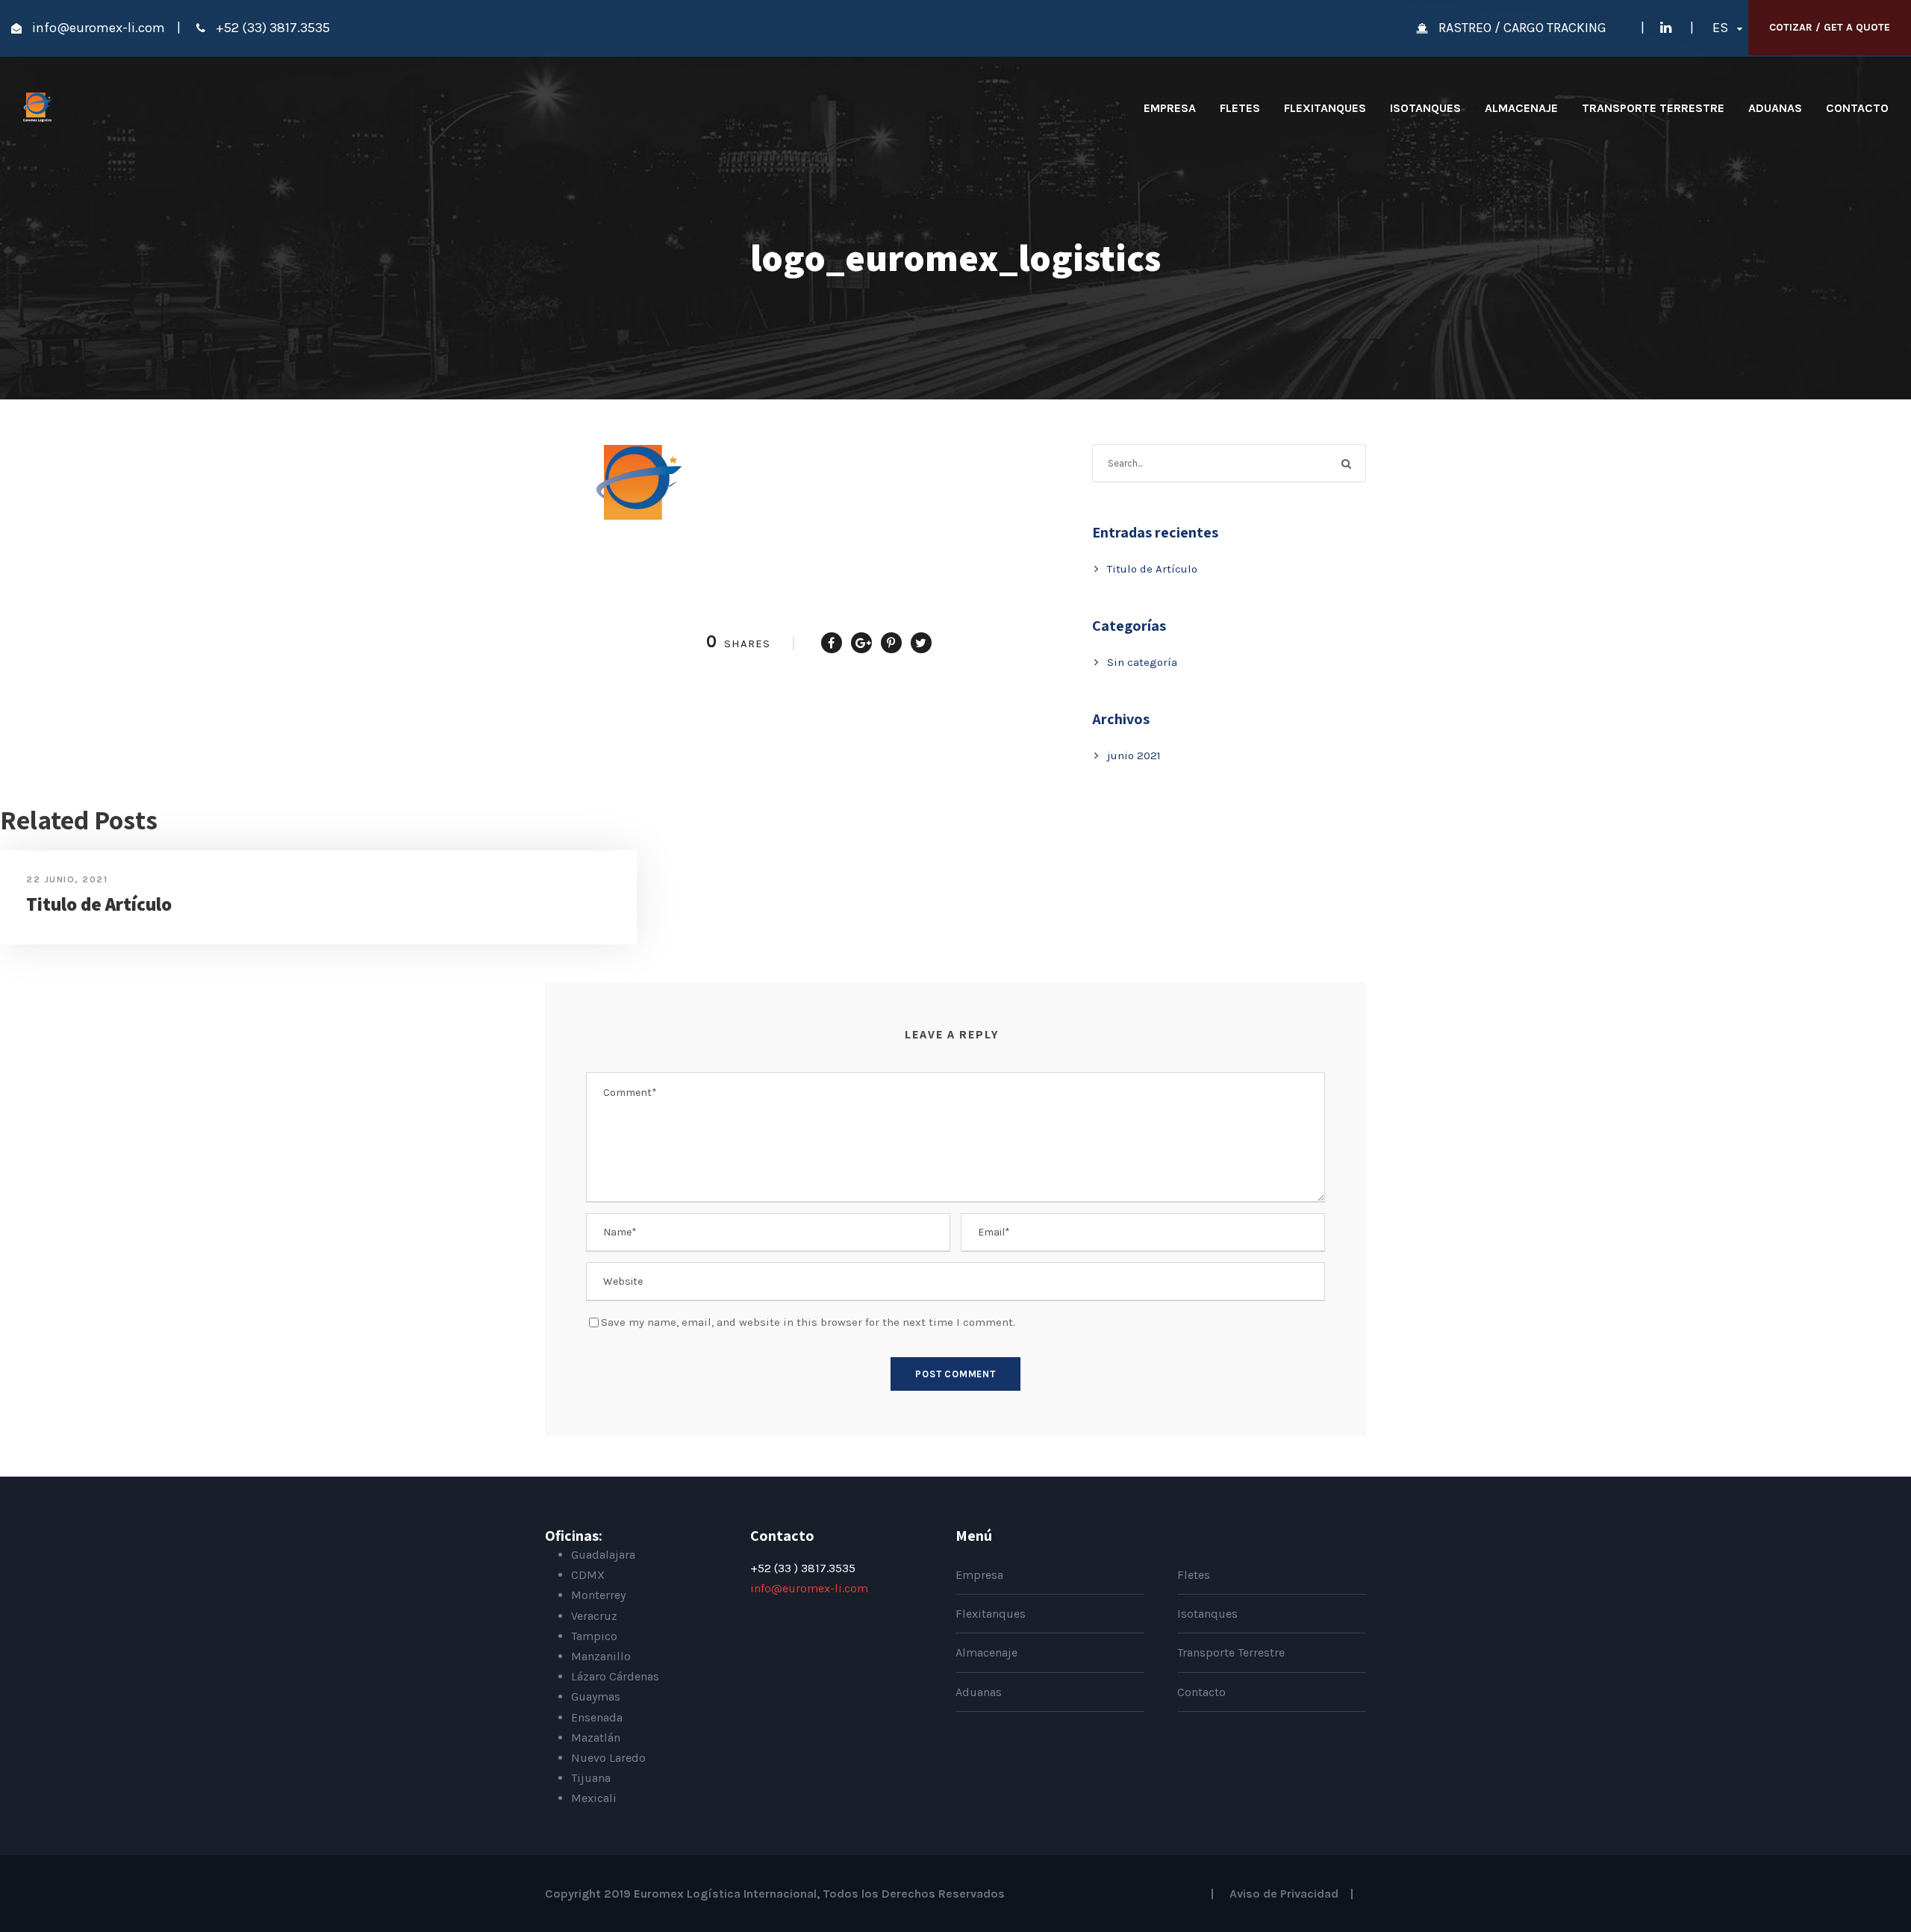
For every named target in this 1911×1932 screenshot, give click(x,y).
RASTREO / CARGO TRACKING (1524, 28)
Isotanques (1425, 108)
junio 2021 (1134, 755)
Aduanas (1775, 108)
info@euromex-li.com (99, 28)
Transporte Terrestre (1653, 108)
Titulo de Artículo (1152, 569)
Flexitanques (1325, 108)
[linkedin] (1666, 28)
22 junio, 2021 (67, 879)
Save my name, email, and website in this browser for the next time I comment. (808, 1322)
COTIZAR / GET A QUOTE (1830, 27)
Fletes (1240, 108)
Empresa (1170, 108)
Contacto (1857, 108)
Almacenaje (1521, 108)
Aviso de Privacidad (1284, 1894)
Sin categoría (1142, 662)
